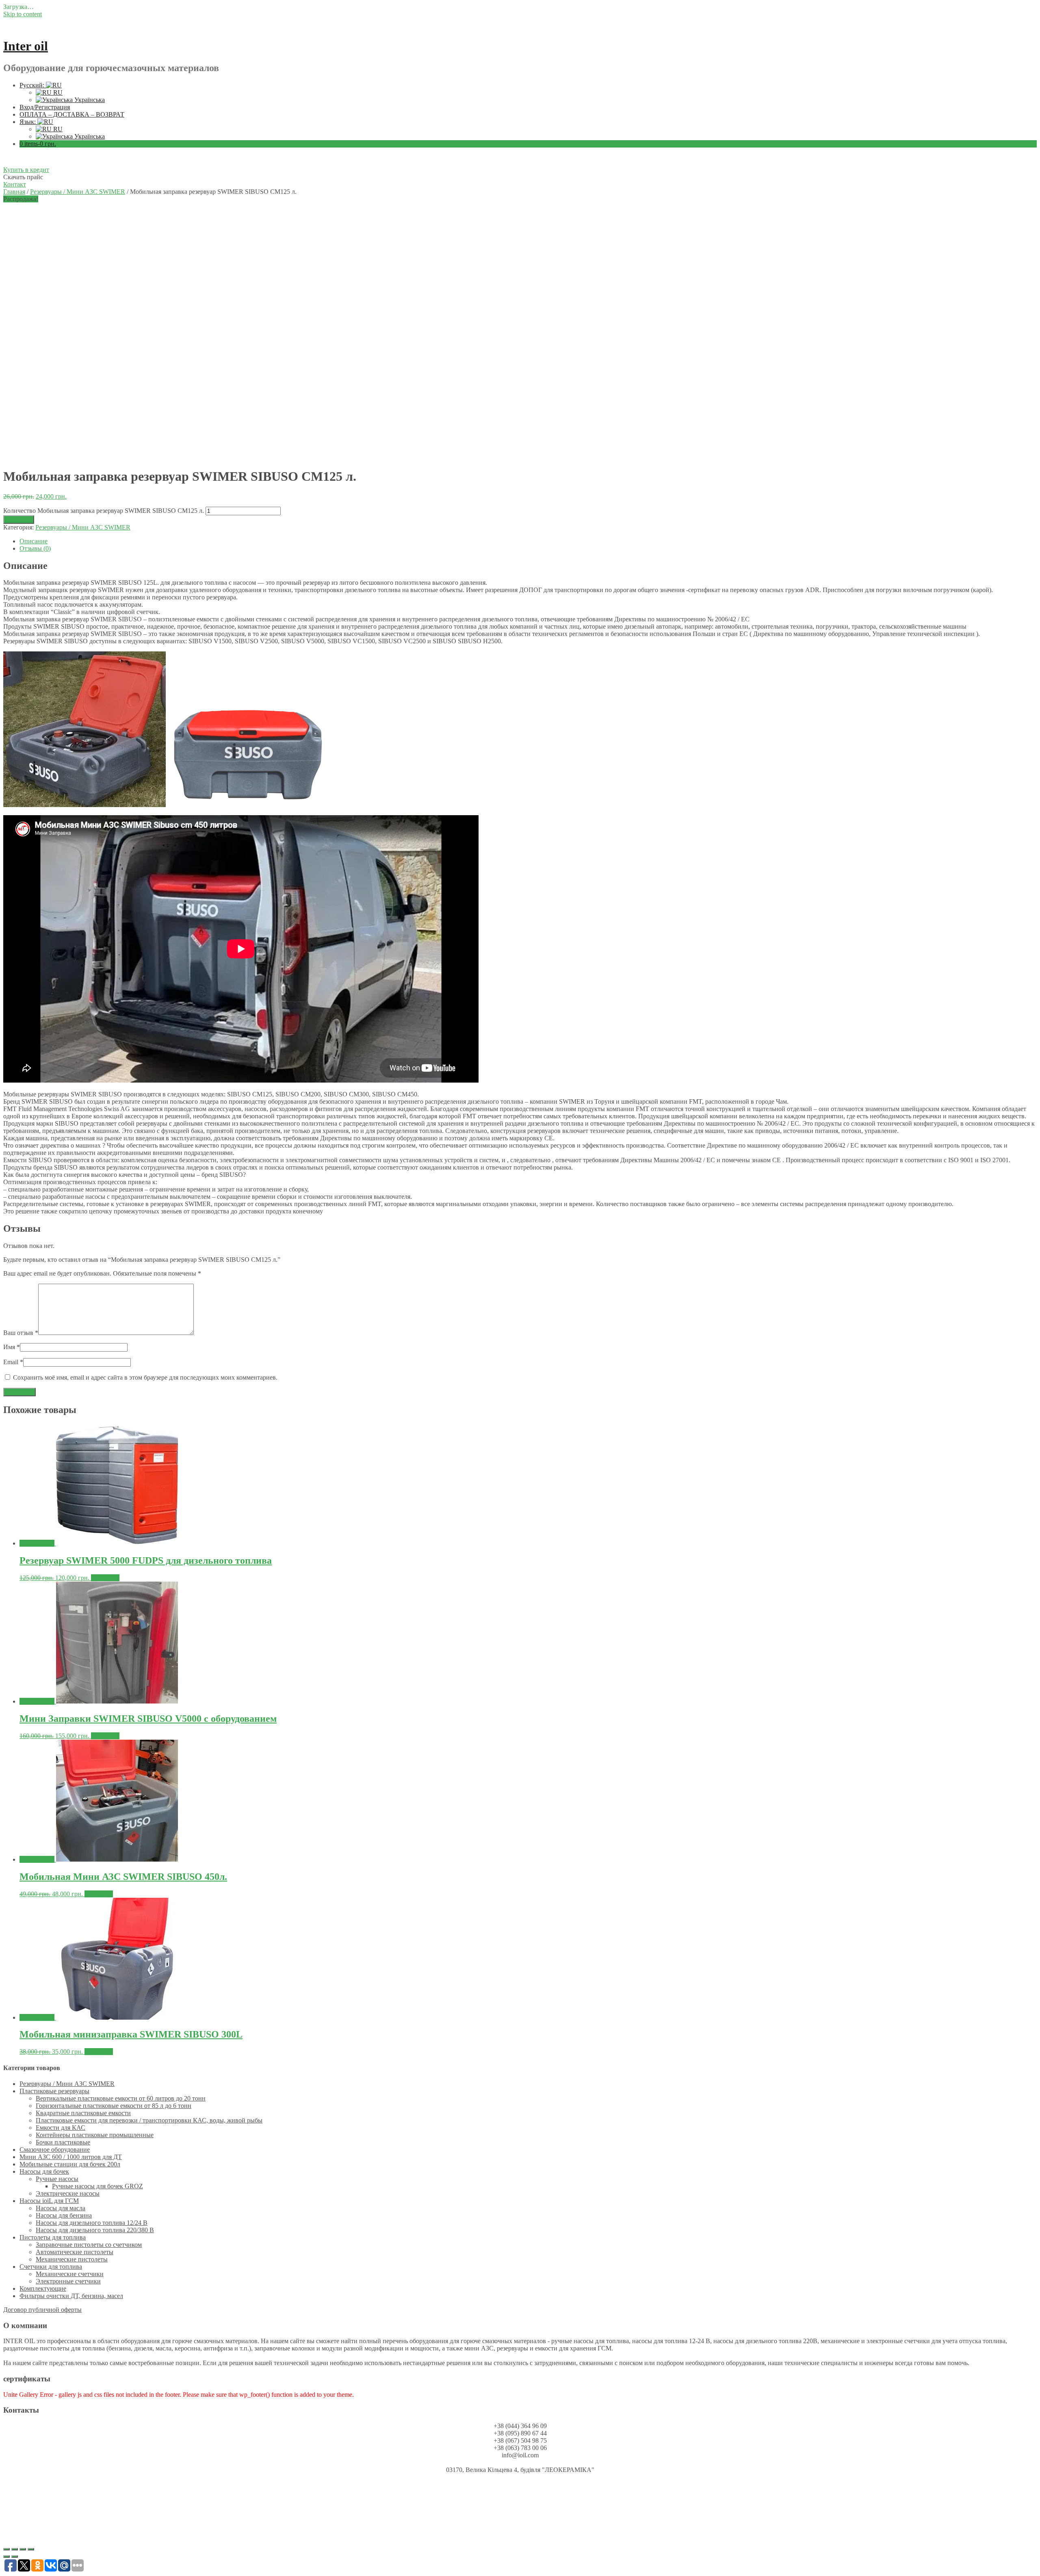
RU (57, 92)
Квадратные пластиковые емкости (83, 2113)
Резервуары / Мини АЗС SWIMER (78, 192)
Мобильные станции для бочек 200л (70, 2164)
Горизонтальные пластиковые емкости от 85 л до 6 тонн (114, 2106)
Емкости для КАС (61, 2128)
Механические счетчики (70, 2274)
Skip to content (23, 14)
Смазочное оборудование (55, 2150)
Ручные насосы (57, 2179)
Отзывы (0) (35, 548)
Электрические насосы (68, 2193)
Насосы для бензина (64, 2215)
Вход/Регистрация (45, 107)
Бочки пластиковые (63, 2142)
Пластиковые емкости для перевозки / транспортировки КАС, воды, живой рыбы (149, 2120)
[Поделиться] (15, 2549)
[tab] (528, 541)
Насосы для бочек (44, 2171)
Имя (12, 1347)
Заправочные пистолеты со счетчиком (89, 2245)
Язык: (28, 122)
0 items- (38, 144)
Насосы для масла (61, 2208)
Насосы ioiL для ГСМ (49, 2201)
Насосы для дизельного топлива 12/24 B (92, 2223)
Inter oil (26, 46)
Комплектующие (43, 2288)
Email (13, 1362)
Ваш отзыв (21, 1333)
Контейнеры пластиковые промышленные (95, 2135)
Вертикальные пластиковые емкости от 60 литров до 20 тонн (121, 2098)
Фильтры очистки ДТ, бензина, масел (71, 2296)
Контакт (15, 184)
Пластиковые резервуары (54, 2091)
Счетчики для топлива (51, 2267)
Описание (34, 541)
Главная (14, 192)
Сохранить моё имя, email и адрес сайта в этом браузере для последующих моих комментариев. (145, 1377)
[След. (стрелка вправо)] (15, 2556)
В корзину (19, 520)
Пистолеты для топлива (53, 2237)
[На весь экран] (23, 2549)
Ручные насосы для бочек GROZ (97, 2186)
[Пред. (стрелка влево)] (6, 2556)
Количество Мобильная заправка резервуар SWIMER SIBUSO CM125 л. (104, 511)
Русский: (33, 85)
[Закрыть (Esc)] (6, 2549)
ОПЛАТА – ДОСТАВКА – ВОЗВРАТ (72, 114)
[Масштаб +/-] (31, 2549)
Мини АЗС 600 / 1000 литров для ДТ (71, 2157)
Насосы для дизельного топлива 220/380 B (95, 2230)
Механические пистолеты (72, 2259)
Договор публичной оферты (42, 2310)
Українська (89, 100)
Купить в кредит (26, 170)
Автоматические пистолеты (75, 2252)
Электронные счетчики (68, 2281)
